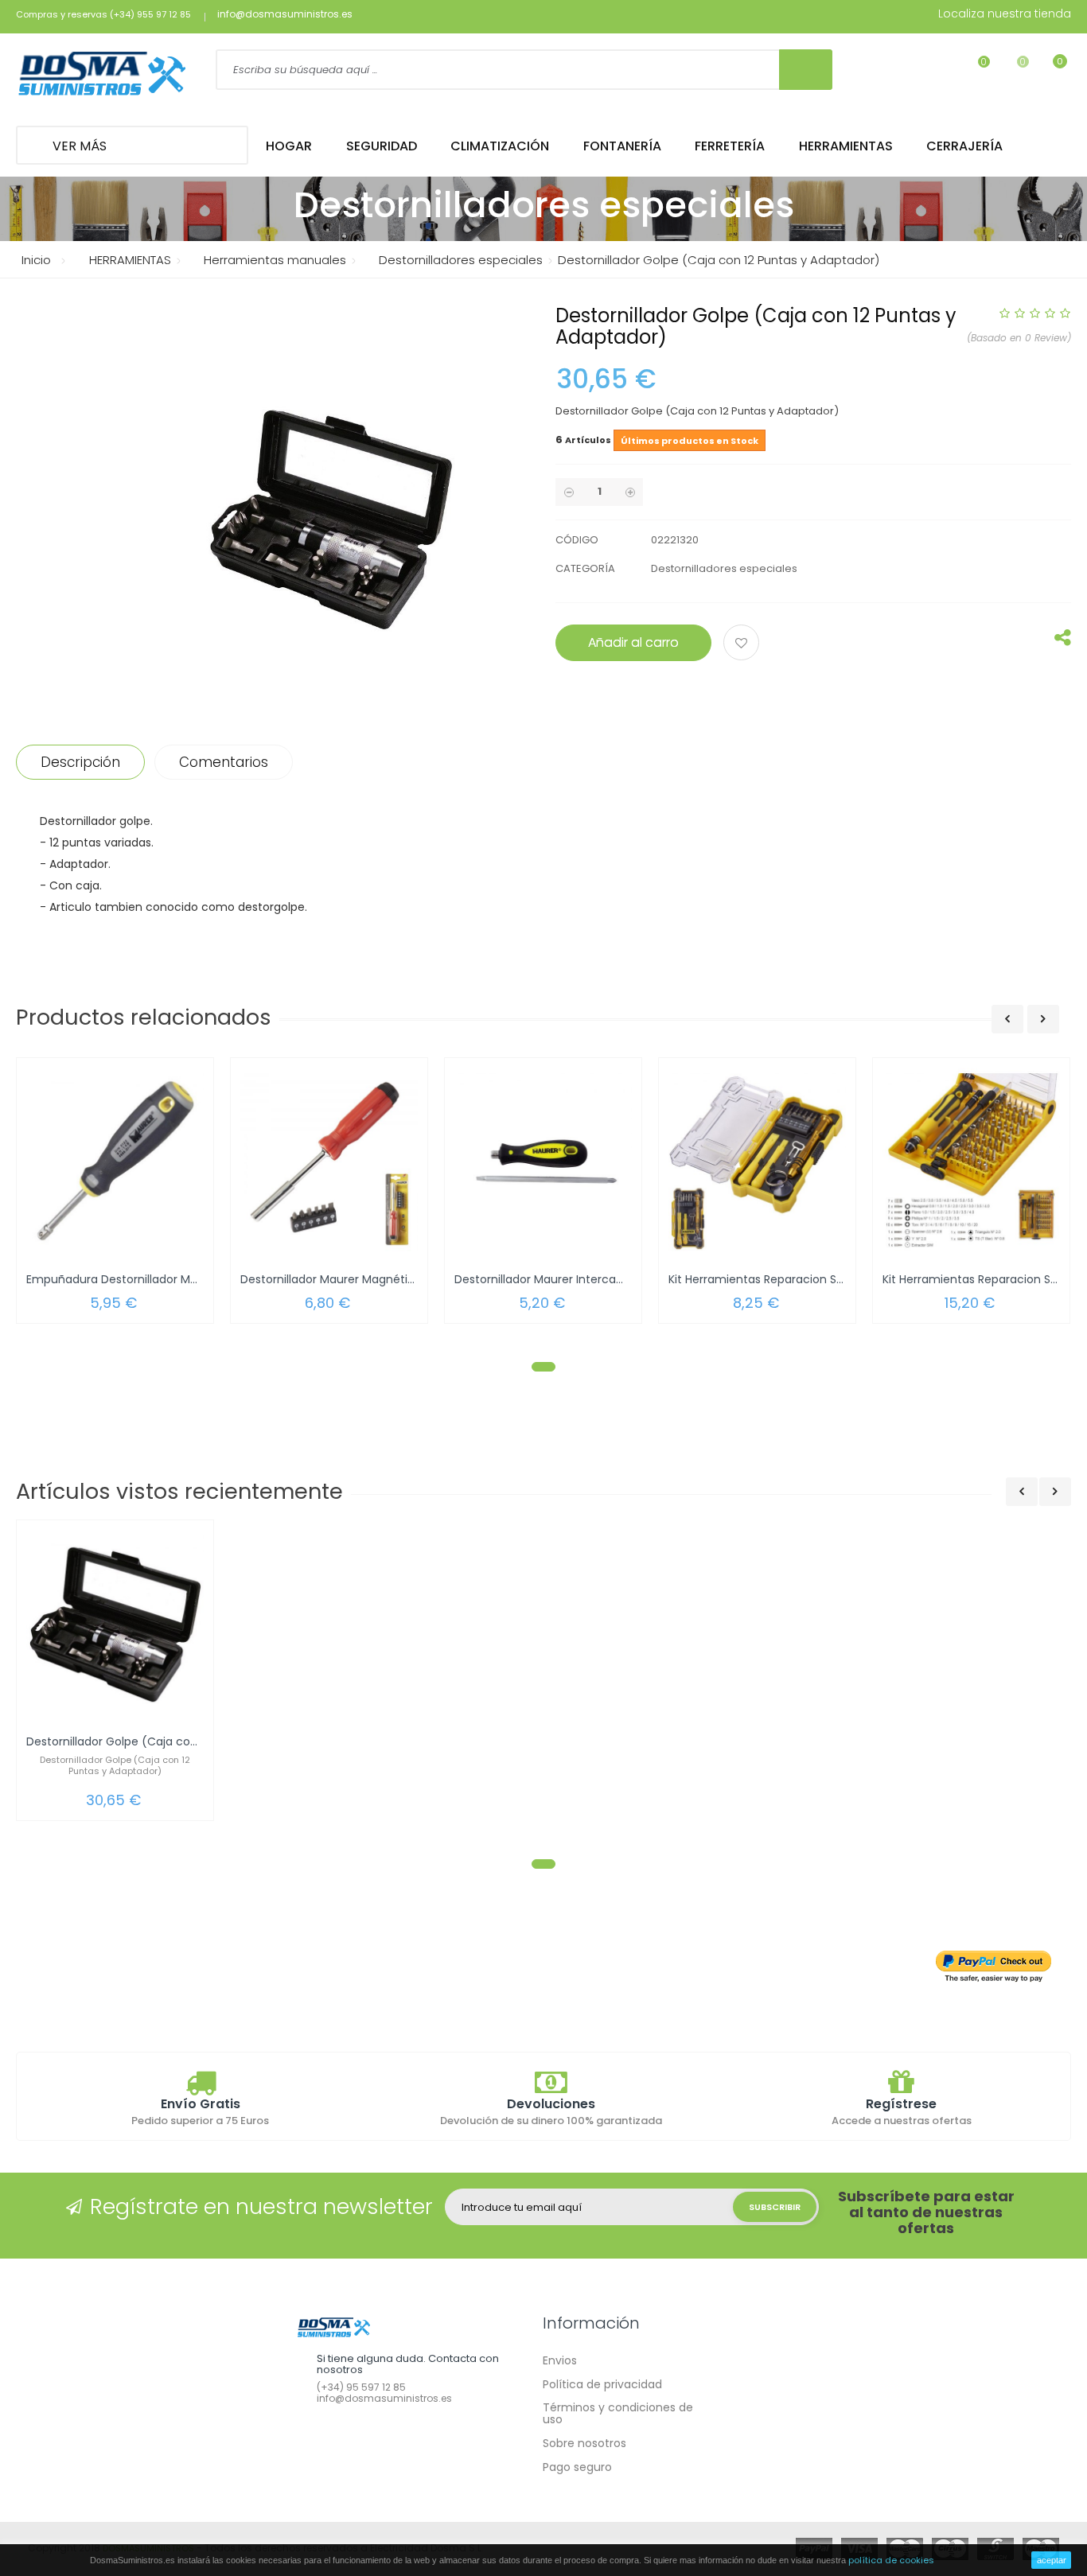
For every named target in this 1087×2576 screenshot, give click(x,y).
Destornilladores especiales (724, 568)
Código (577, 540)
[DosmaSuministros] (102, 75)
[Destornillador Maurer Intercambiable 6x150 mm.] (543, 1162)
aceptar (1052, 2560)
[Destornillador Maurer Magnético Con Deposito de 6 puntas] (329, 1162)
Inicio (36, 260)
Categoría (585, 568)
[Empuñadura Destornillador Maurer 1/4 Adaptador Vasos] (115, 1162)
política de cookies (891, 2560)
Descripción (80, 762)
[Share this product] (1063, 641)
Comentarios (224, 762)
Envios (560, 2360)
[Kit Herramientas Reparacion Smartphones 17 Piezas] (757, 1162)
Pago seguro (577, 2467)
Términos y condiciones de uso (618, 2413)
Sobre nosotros (584, 2443)
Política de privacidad (602, 2384)
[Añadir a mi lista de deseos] (744, 644)
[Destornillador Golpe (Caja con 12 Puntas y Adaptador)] (115, 1624)
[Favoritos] (974, 72)
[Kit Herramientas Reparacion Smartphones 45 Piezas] (971, 1162)
